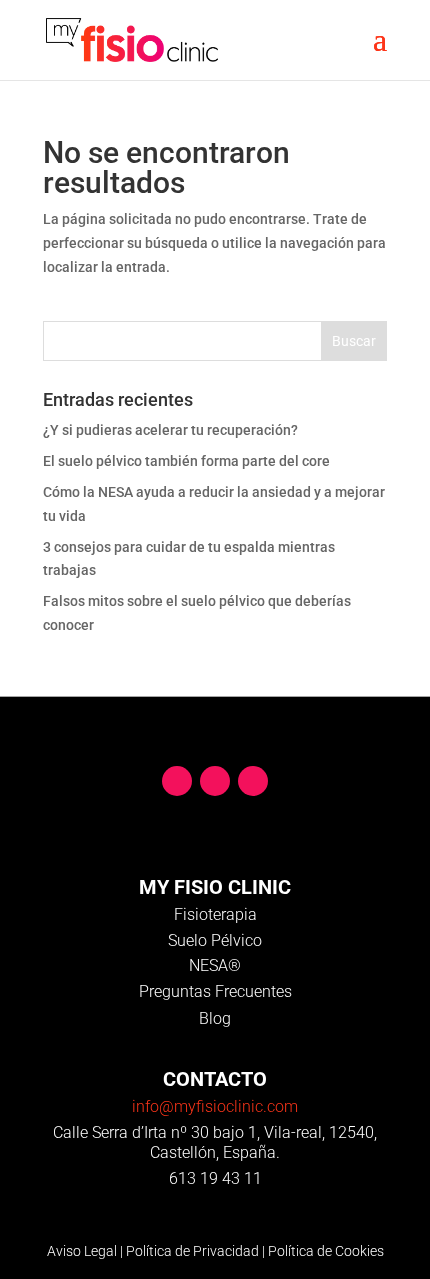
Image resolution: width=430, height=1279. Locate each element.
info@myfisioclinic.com (215, 1106)
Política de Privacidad (192, 1251)
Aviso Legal (82, 1251)
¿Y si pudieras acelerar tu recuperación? (170, 430)
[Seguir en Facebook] (177, 781)
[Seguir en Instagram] (253, 781)
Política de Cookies (326, 1251)
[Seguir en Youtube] (215, 781)
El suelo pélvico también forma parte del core (186, 461)
